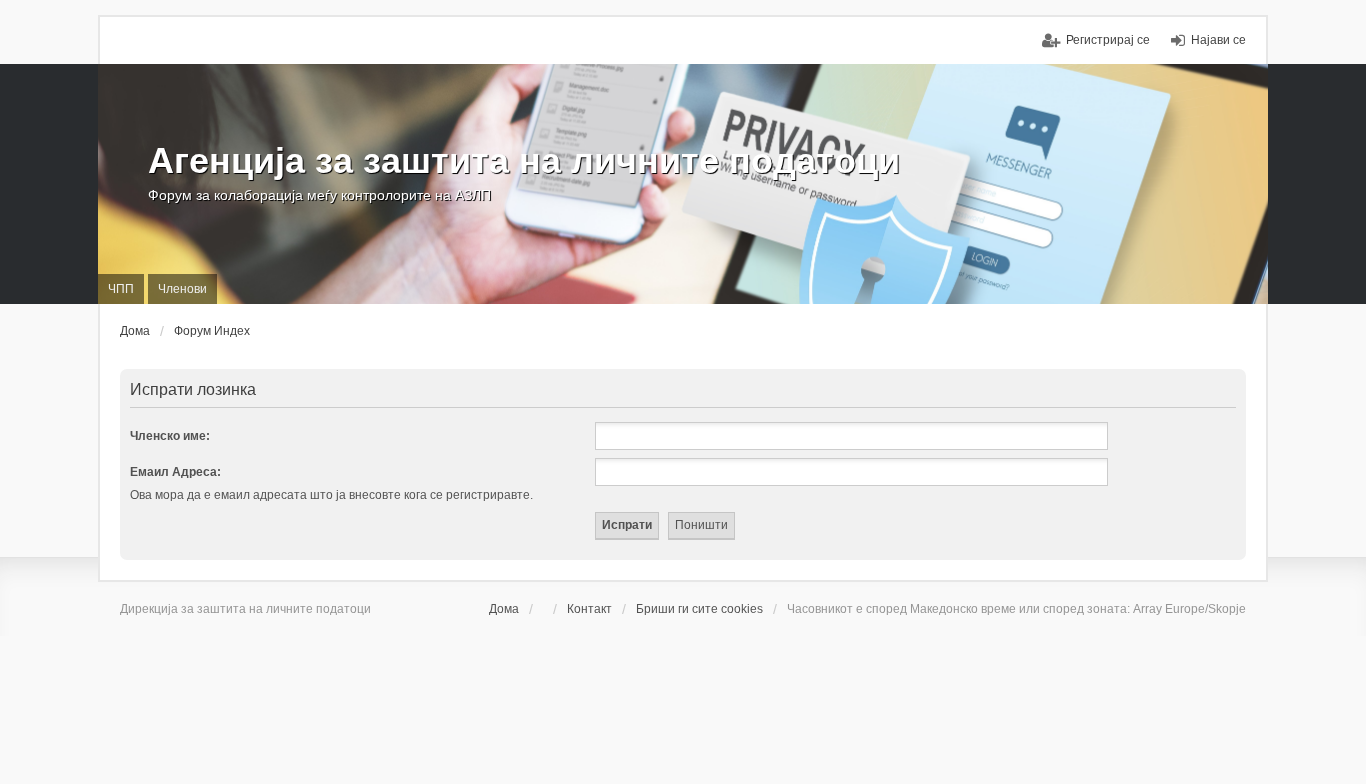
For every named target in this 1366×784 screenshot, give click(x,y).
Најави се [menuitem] (1218, 40)
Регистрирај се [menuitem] (1108, 40)
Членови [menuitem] (182, 289)
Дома (504, 609)
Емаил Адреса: (175, 472)
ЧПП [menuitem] (121, 289)
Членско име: (170, 436)
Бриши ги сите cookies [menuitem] (699, 609)
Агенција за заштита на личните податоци (524, 160)
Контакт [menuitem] (589, 609)
